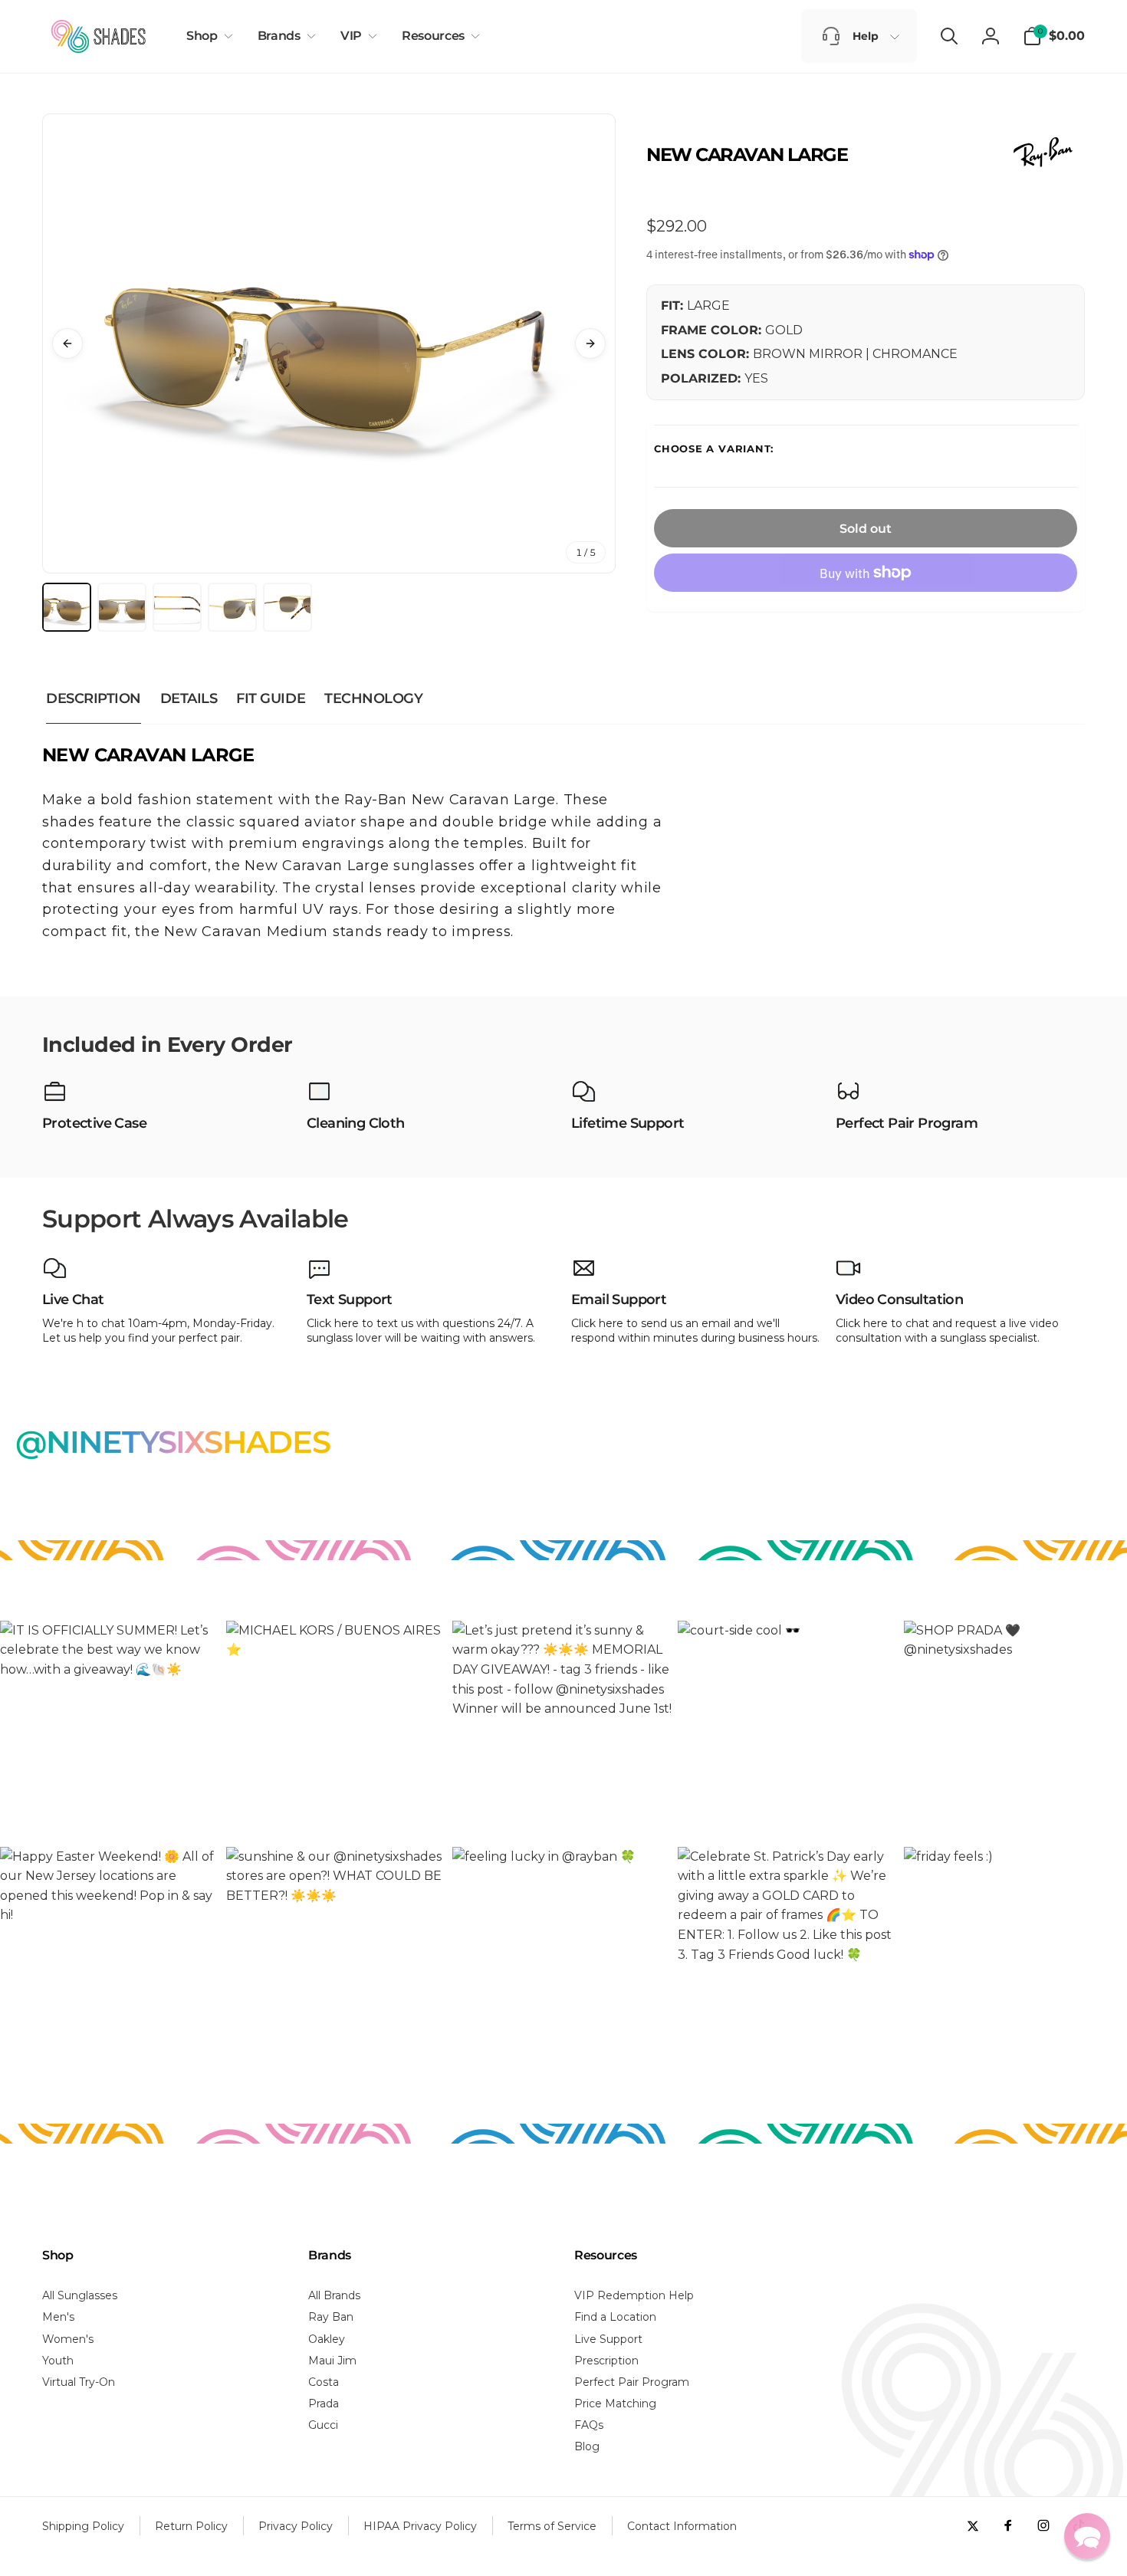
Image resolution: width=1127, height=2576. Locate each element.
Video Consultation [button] (899, 1300)
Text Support (350, 1300)
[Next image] (590, 343)
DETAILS (189, 698)
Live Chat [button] (73, 1300)
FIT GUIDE (271, 698)
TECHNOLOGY (373, 698)
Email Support (619, 1300)
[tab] (67, 607)
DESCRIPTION (94, 698)
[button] (207, 36)
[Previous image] (67, 343)
